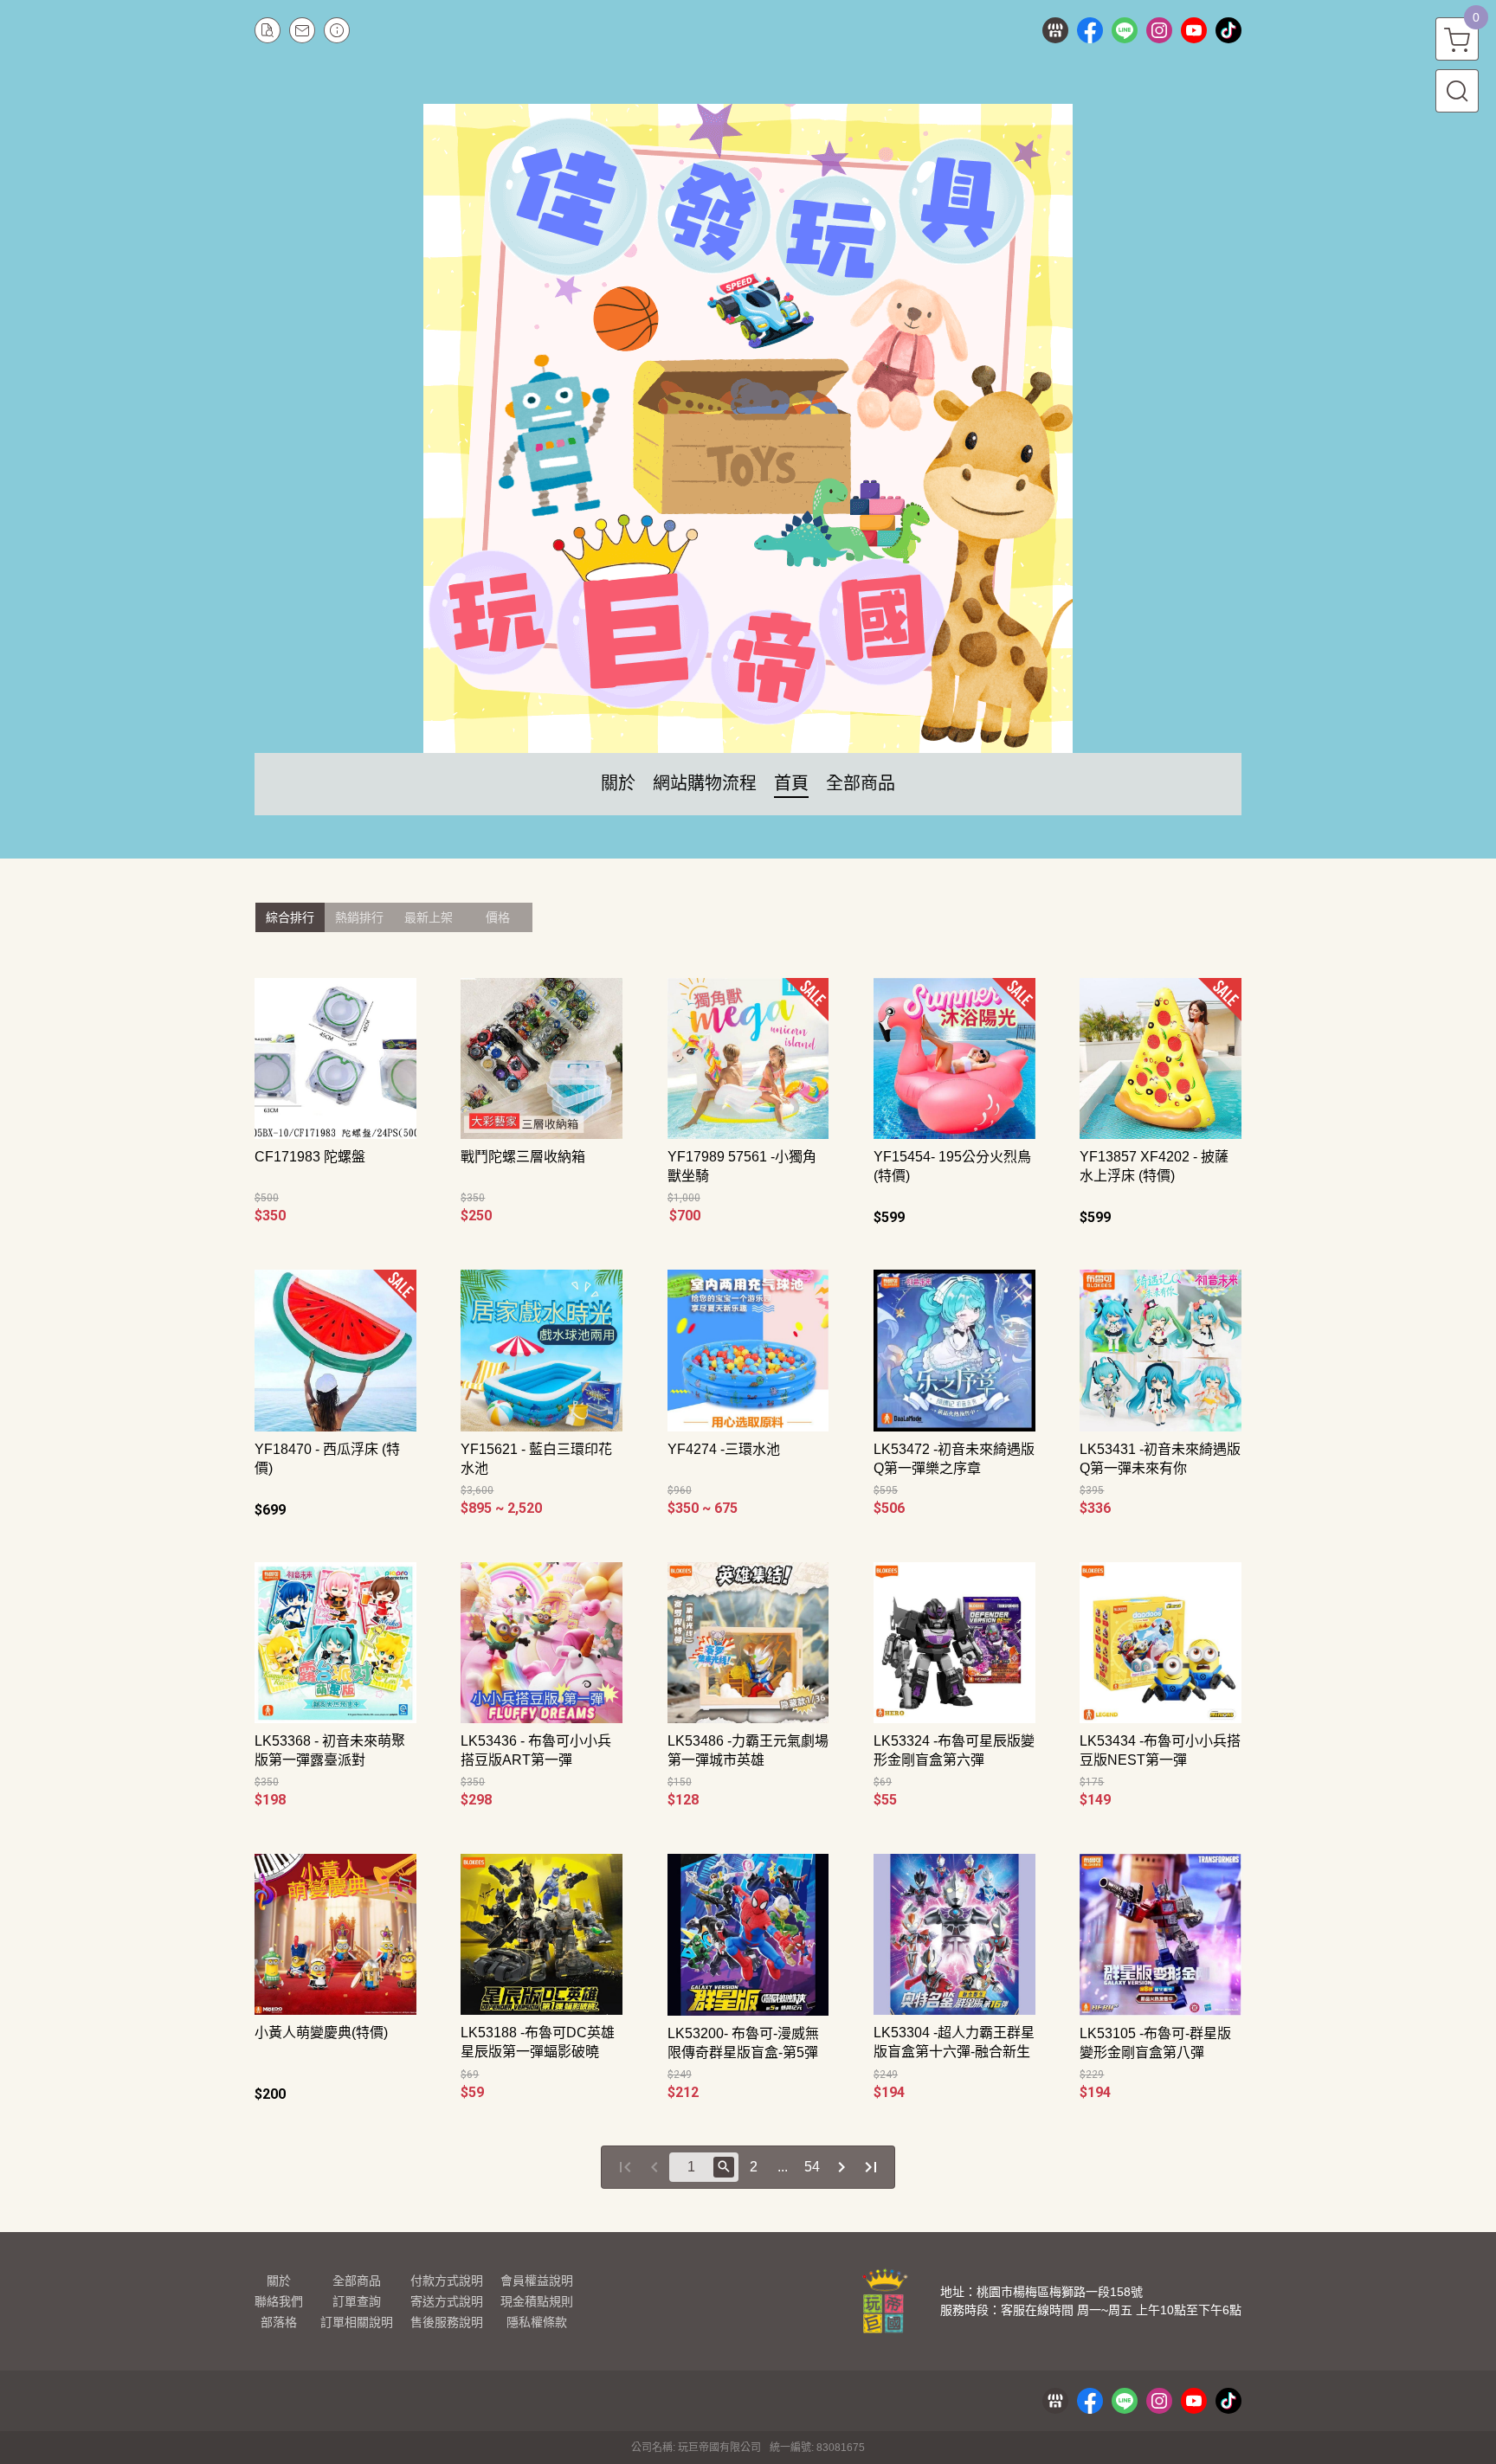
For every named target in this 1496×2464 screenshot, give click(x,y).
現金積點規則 (537, 2301)
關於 (279, 2281)
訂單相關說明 (357, 2322)
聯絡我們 (279, 2301)
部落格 (279, 2322)
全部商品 (357, 2281)
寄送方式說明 (447, 2301)
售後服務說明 (447, 2322)
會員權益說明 (537, 2281)
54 (812, 2167)
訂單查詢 (357, 2301)
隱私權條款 (537, 2322)
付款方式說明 (447, 2281)
